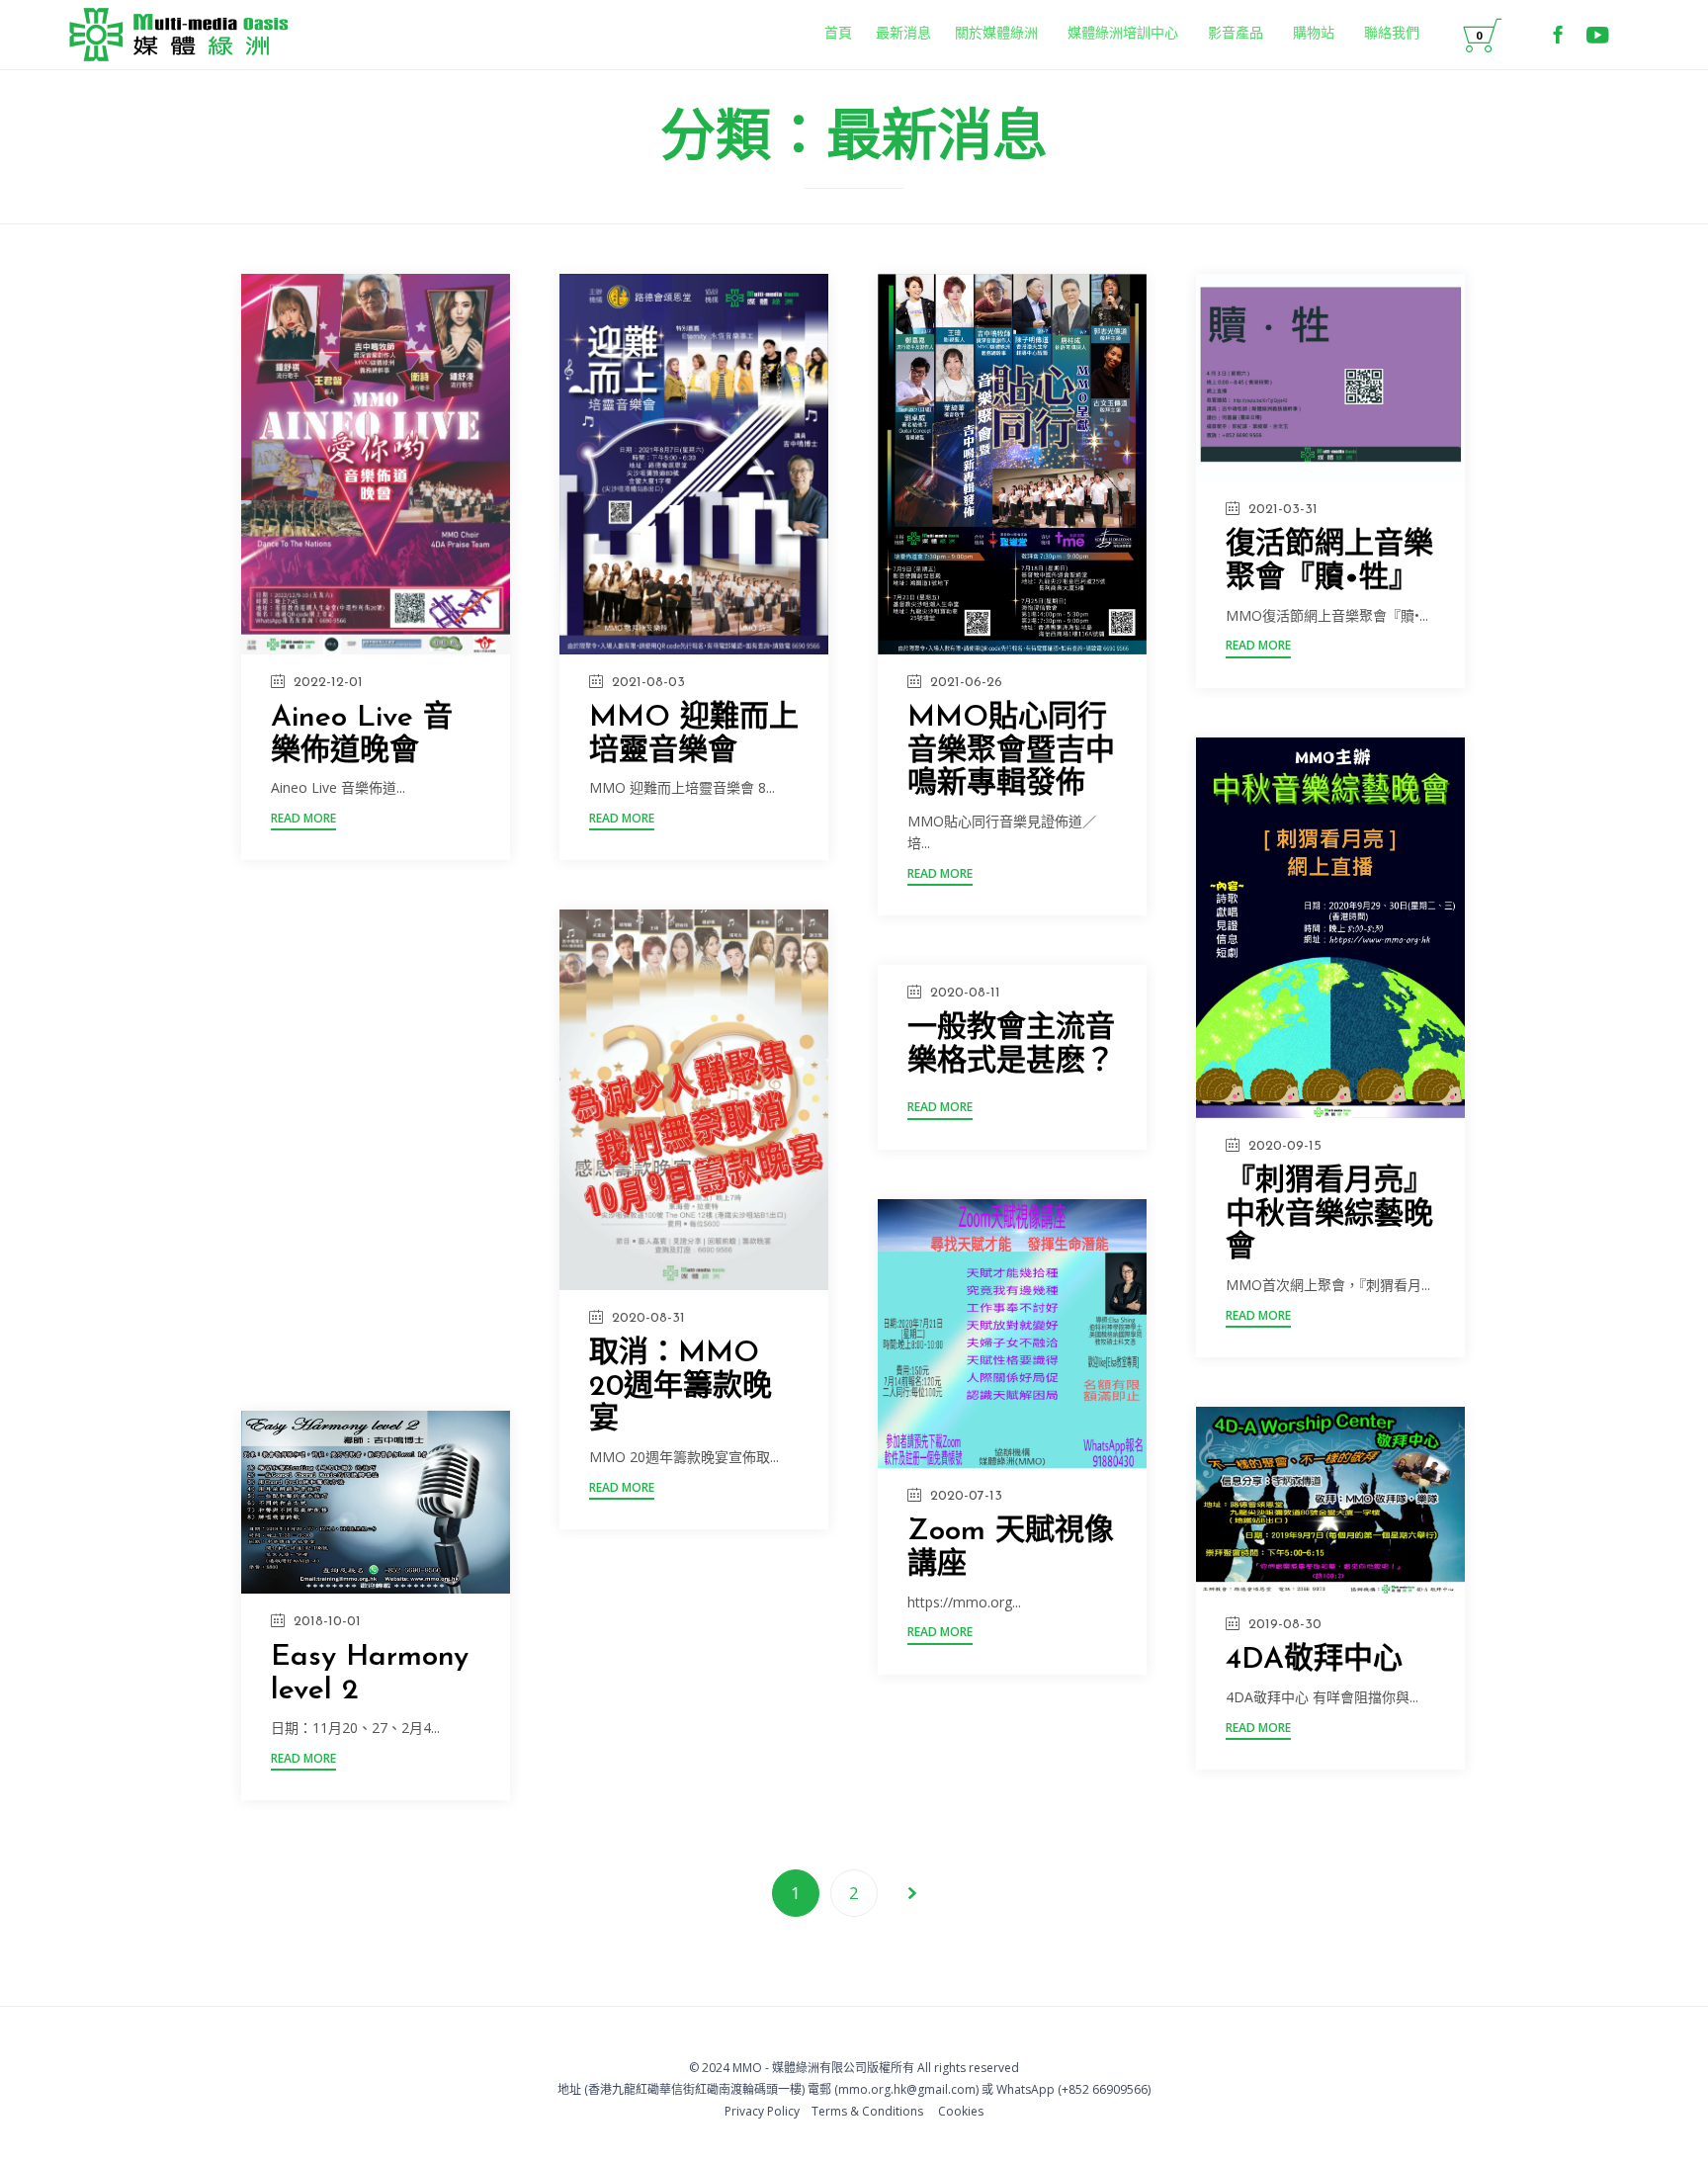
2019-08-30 (1285, 1625)
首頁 (838, 34)
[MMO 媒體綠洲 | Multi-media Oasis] (178, 35)
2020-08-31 (648, 1318)
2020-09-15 (1285, 1146)
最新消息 (903, 34)
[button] (303, 821)
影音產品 (1236, 34)
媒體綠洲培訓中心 (1123, 34)
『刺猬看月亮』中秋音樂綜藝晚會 (1329, 1215)
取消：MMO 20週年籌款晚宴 (681, 1387)
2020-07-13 (966, 1496)
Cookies (961, 2111)
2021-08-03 (648, 683)
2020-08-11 (965, 993)
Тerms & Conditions (867, 2111)
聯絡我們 (1392, 34)
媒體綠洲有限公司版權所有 (843, 2068)
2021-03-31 (1283, 510)
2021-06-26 (966, 683)
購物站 (1314, 34)
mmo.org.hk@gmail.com (907, 2089)
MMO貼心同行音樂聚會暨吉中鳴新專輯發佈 (1011, 752)
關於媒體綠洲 (996, 34)
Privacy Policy (762, 2111)
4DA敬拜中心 (1314, 1660)
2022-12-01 (328, 683)
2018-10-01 (327, 1622)
